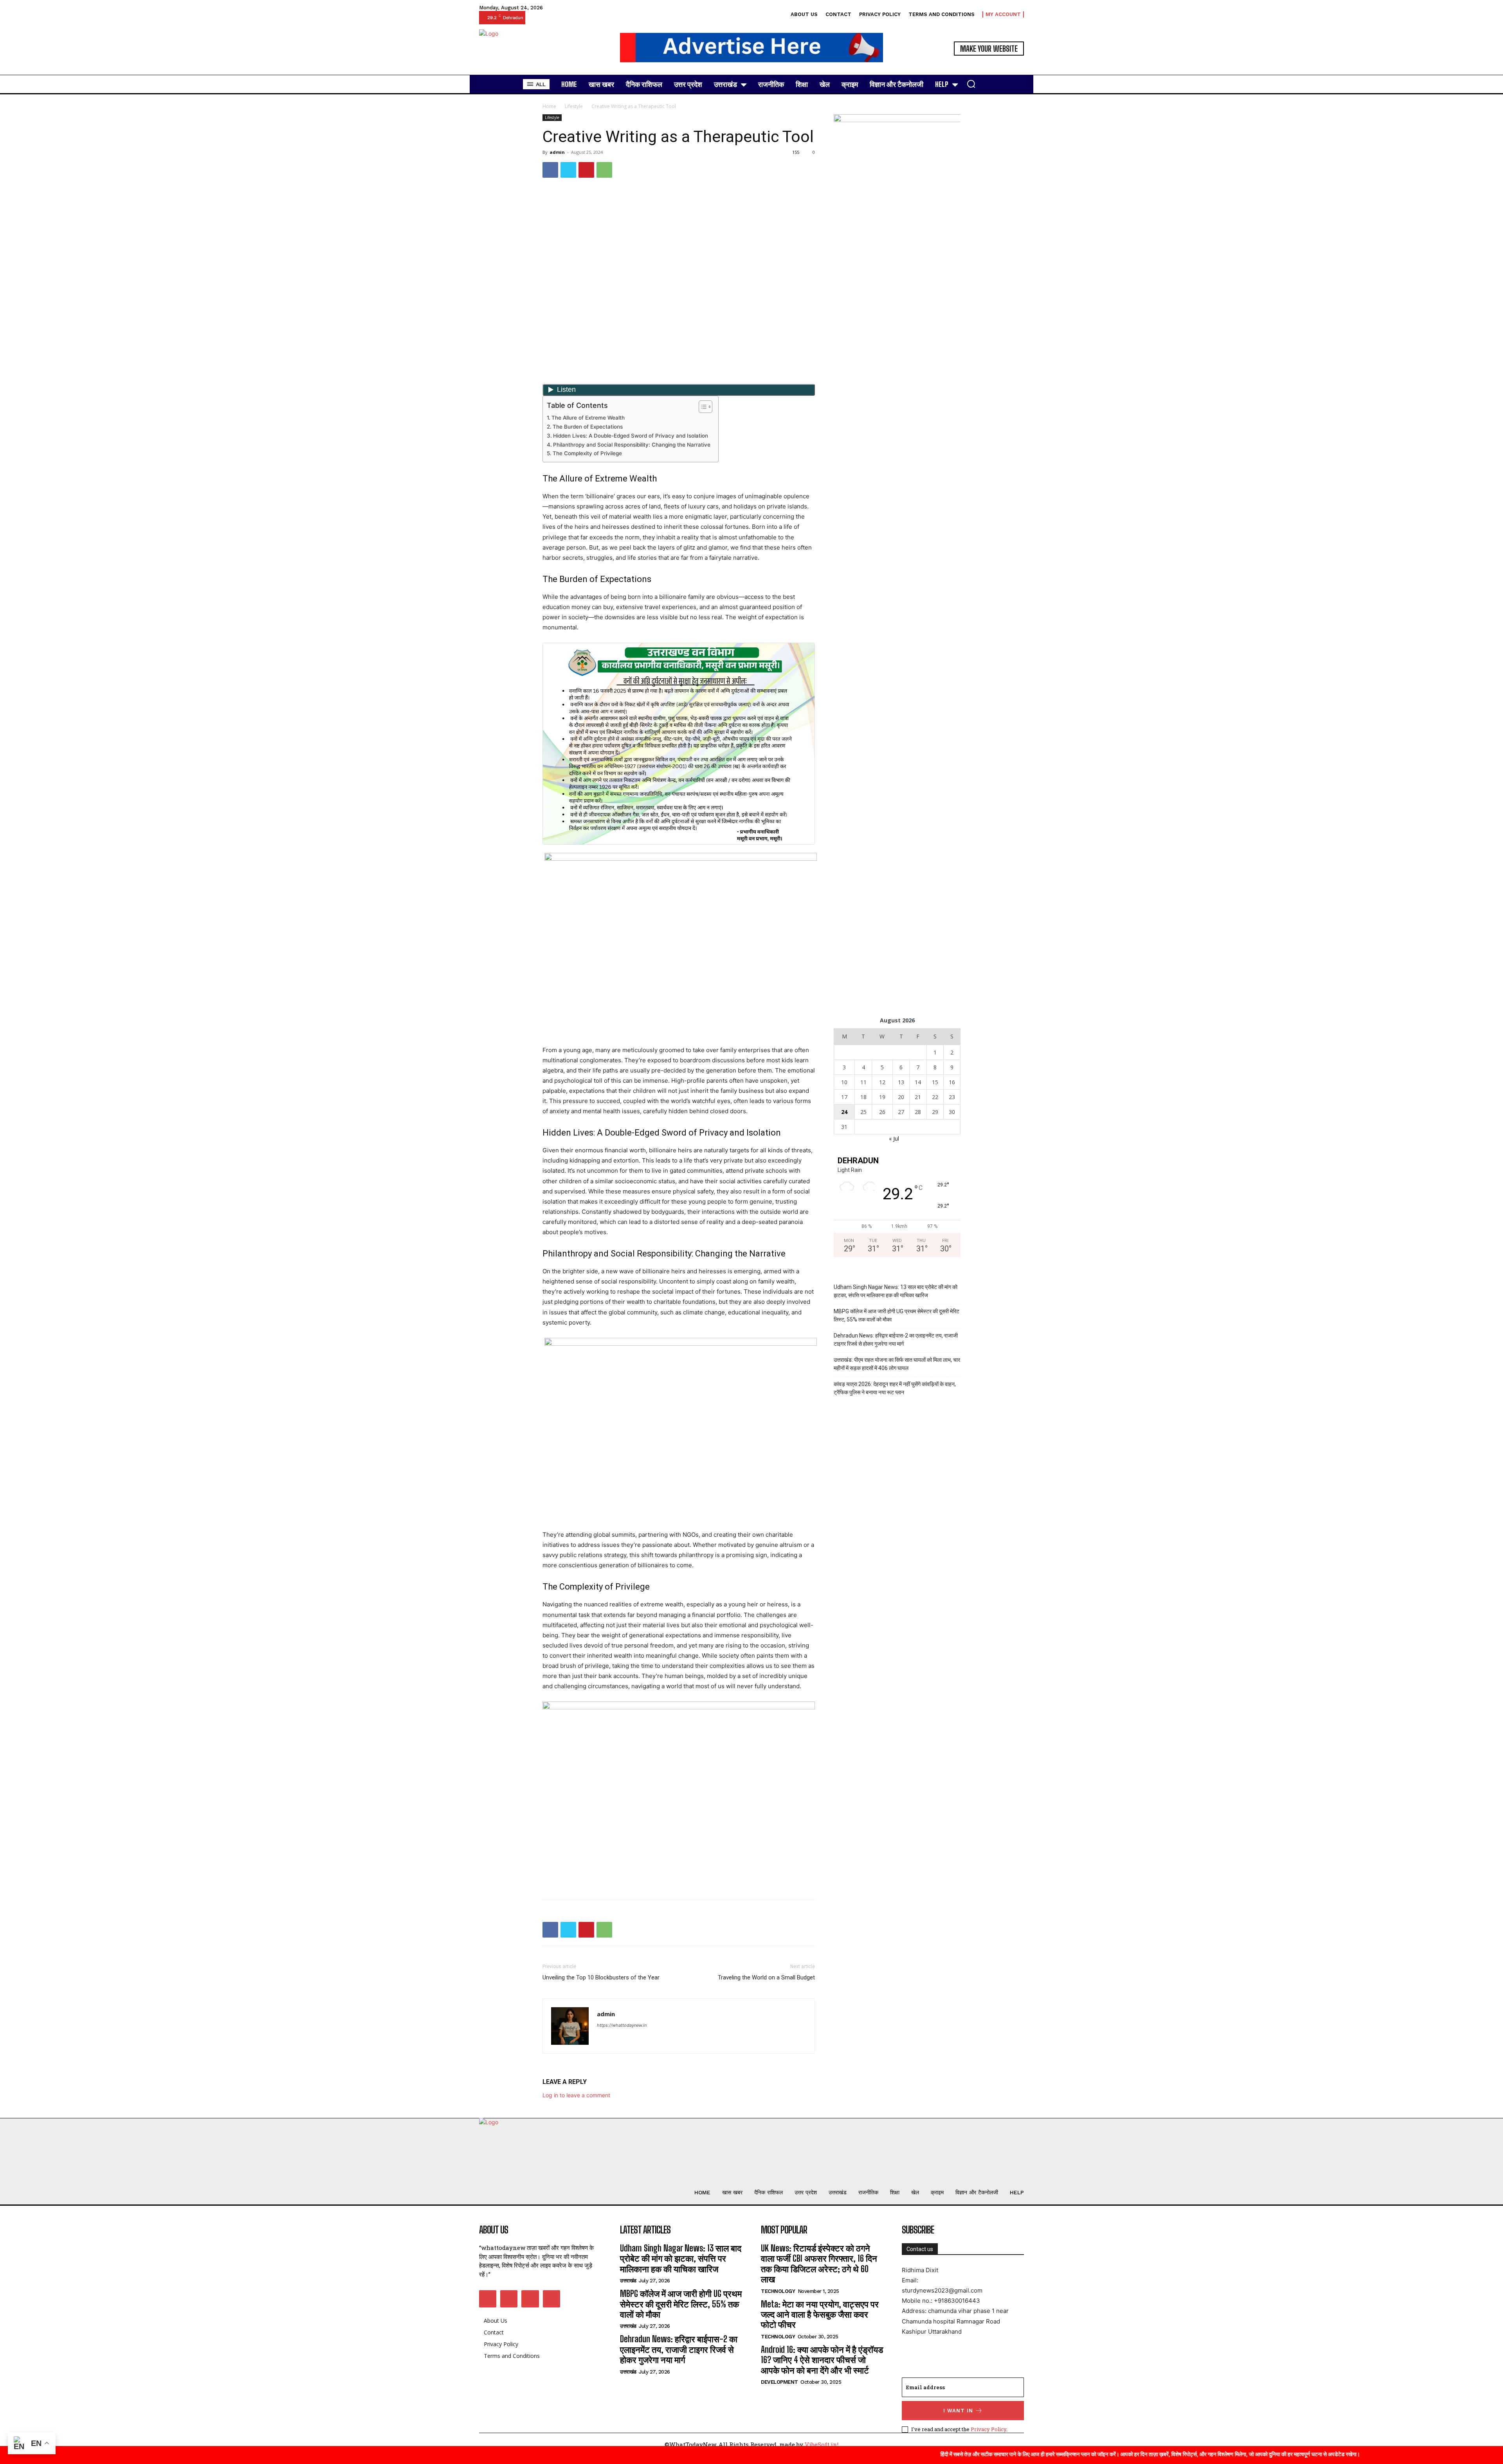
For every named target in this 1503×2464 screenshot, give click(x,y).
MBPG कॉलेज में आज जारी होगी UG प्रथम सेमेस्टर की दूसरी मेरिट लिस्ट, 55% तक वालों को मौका (897, 1315)
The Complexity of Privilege (587, 453)
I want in (958, 2411)
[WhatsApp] (604, 170)
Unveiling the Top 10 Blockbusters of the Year (601, 1977)
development (779, 2382)
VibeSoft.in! (822, 2444)
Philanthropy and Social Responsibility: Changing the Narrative (632, 445)
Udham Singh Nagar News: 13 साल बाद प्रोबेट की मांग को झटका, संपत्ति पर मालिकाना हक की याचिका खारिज (896, 1291)
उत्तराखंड (628, 2281)
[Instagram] (509, 2299)
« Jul (894, 1138)
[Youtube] (551, 2299)
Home (549, 106)
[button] (971, 84)
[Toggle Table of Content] (702, 407)
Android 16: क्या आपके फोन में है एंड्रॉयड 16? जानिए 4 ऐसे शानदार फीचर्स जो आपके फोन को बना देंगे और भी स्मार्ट (822, 2360)
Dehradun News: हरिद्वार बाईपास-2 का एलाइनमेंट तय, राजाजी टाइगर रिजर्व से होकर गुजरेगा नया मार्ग (896, 1340)
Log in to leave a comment (576, 2095)
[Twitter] (568, 170)
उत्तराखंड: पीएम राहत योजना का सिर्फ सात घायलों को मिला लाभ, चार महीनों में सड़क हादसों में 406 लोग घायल (897, 1364)
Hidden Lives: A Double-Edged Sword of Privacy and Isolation (631, 436)
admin (557, 152)
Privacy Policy (988, 2429)
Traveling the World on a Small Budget (766, 1977)
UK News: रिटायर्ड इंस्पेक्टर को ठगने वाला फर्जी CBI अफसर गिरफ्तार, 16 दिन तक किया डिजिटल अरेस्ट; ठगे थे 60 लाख (819, 2264)
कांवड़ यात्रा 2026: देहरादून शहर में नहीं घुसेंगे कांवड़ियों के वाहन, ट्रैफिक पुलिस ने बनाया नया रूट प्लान (895, 1388)
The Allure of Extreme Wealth (588, 418)
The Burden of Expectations (588, 427)
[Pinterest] (586, 170)
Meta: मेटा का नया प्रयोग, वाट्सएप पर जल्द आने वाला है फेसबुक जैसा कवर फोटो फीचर (820, 2314)
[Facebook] (550, 170)
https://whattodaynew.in (622, 2025)
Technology (778, 2291)
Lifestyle (574, 106)
